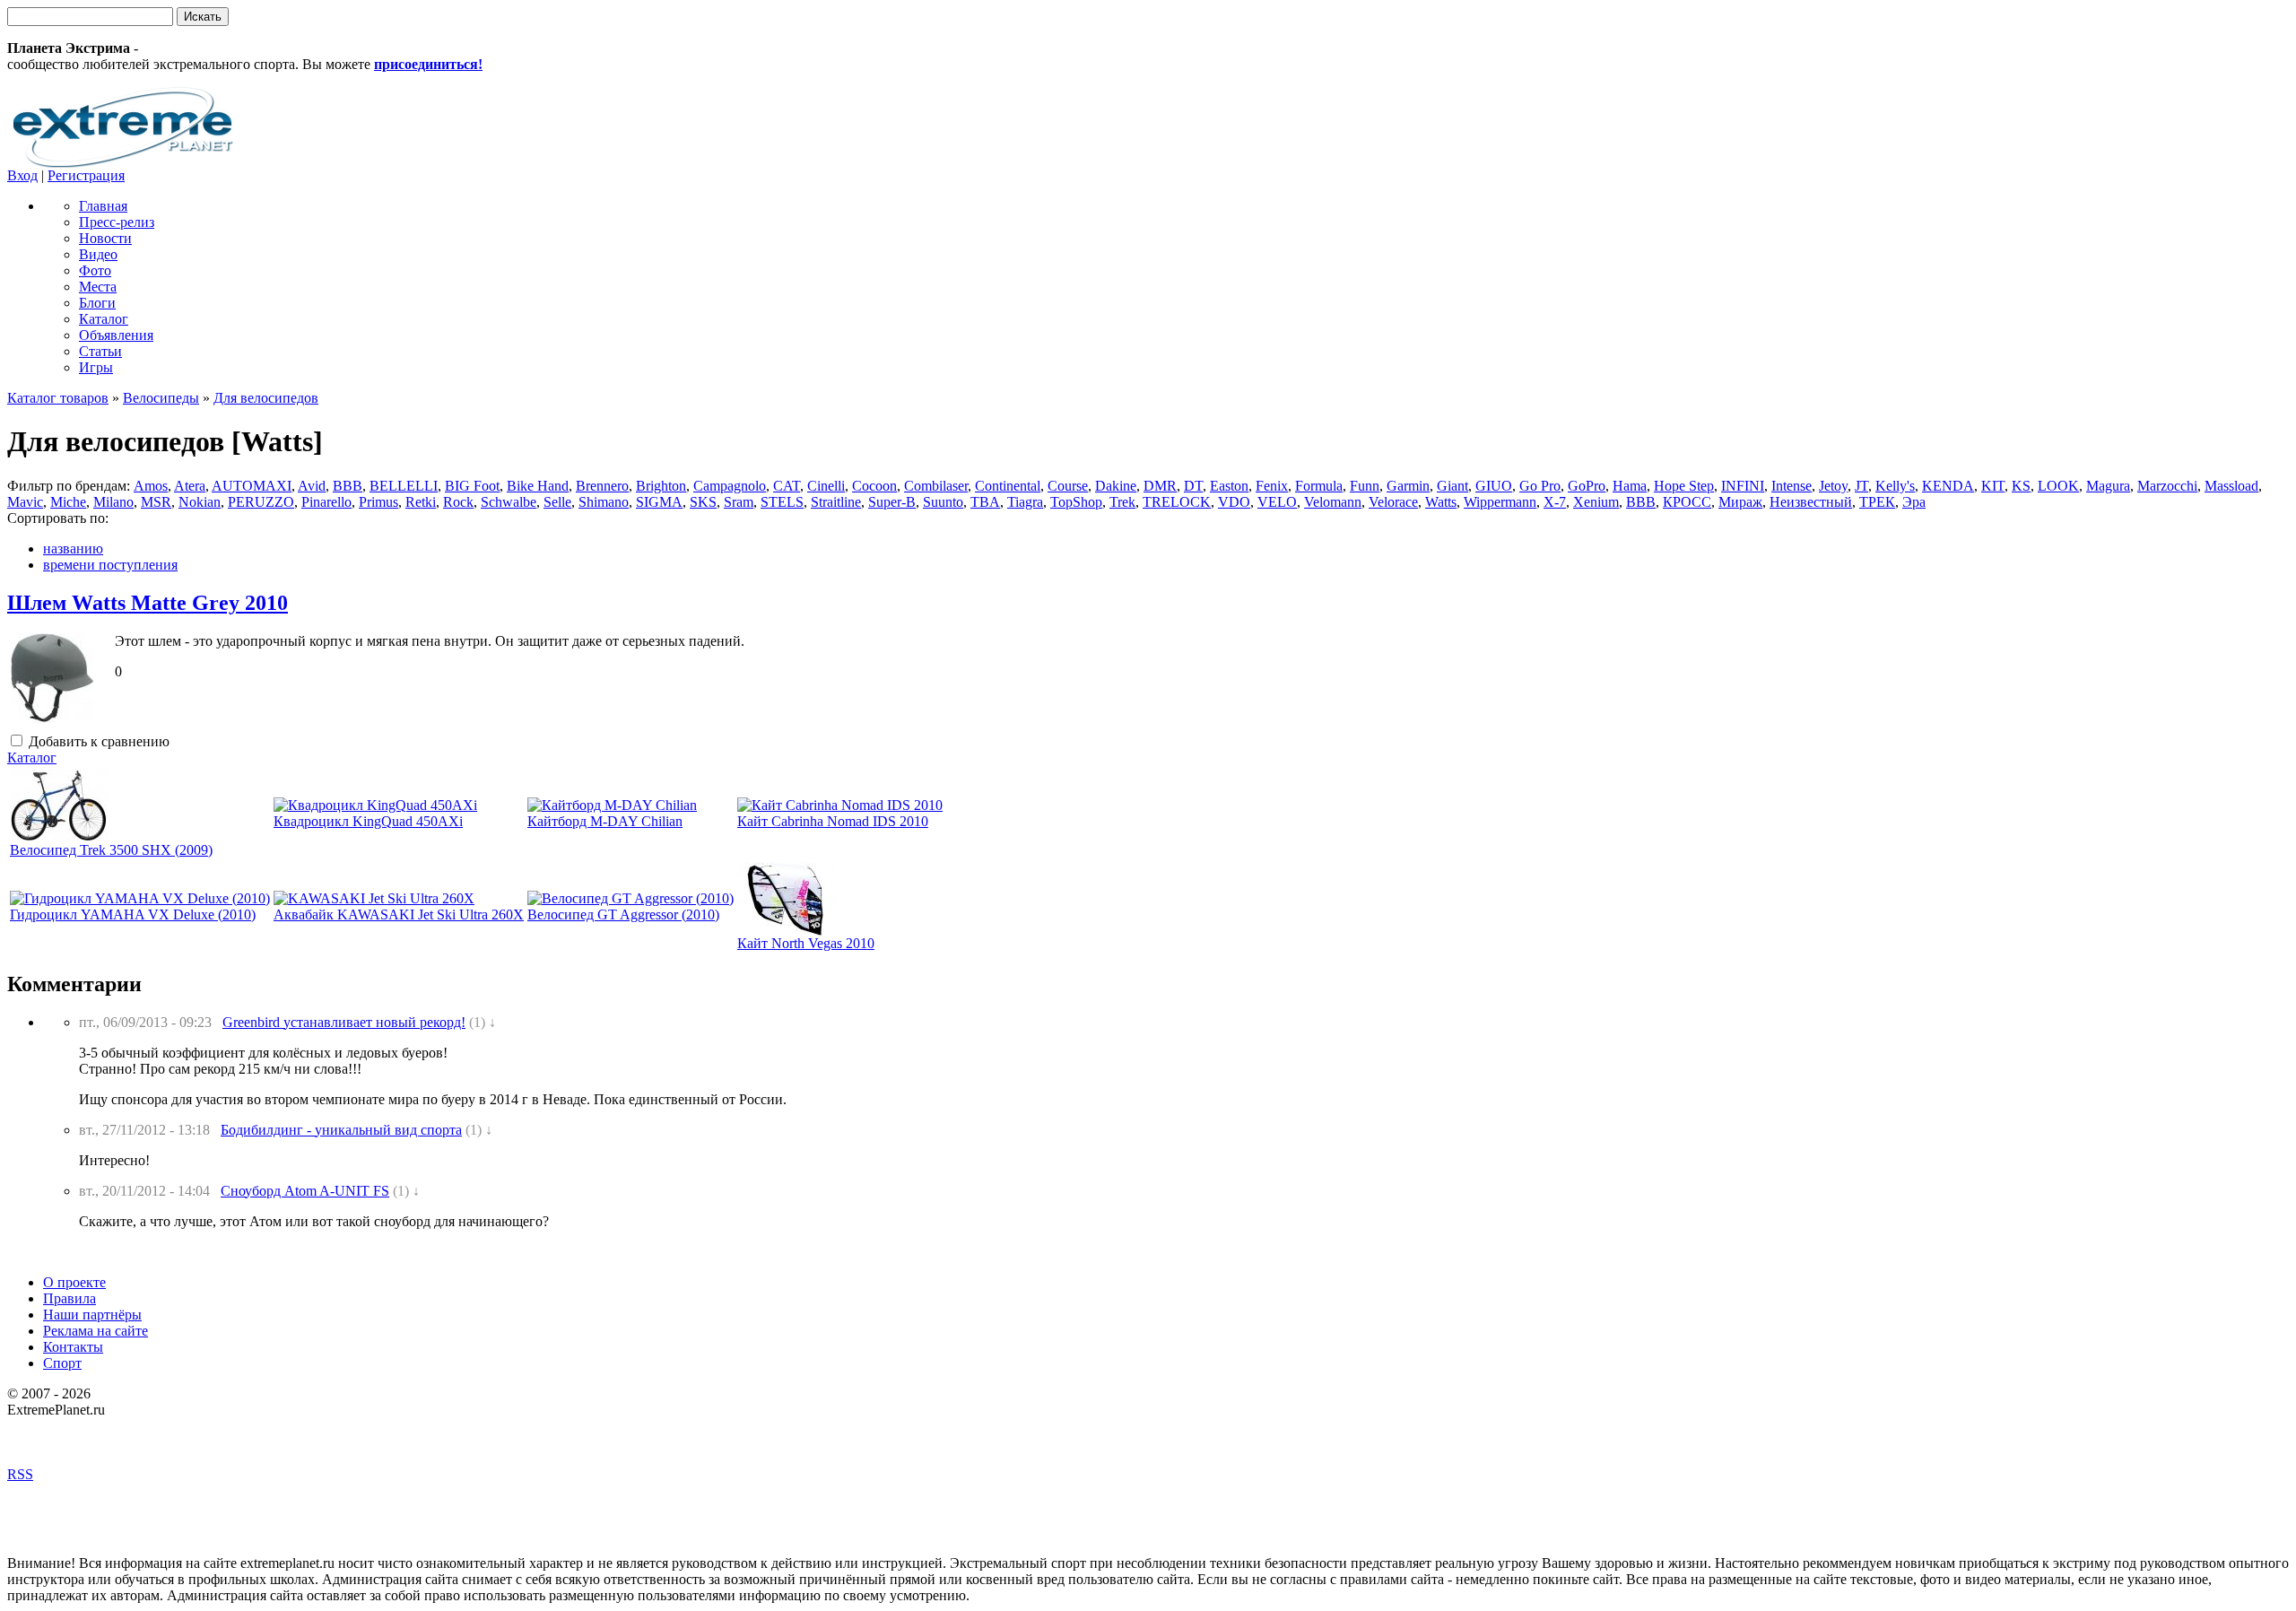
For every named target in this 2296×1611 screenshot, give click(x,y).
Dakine (1116, 486)
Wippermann (1500, 502)
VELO (1277, 502)
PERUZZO (261, 502)
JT (1861, 486)
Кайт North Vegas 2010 (806, 943)
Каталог (104, 319)
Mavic (25, 502)
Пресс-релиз (117, 222)
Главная (103, 206)
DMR (1160, 486)
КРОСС (1687, 502)
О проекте (74, 1282)
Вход (22, 175)
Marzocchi (2167, 486)
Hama (1630, 486)
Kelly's (1895, 486)
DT (1193, 486)
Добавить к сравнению (97, 741)
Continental (1008, 486)
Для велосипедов (266, 398)
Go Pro (1540, 486)
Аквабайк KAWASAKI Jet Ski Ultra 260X (399, 914)
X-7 (1555, 502)
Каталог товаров (58, 398)
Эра (1914, 502)
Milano (113, 502)
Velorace (1393, 502)
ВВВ (1641, 502)
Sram (739, 502)
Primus (378, 502)
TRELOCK (1177, 502)
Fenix (1272, 486)
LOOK (2058, 486)
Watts (1441, 502)
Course (1068, 486)
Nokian (200, 502)
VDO (1234, 502)
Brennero (602, 486)
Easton (1229, 486)
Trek (1122, 502)
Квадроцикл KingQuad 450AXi (368, 821)
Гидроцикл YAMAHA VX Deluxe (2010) (133, 914)
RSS (20, 1474)
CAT (787, 486)
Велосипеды (161, 398)
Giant (1452, 486)
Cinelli (826, 486)
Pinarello (326, 502)
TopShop (1076, 502)
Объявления (116, 335)
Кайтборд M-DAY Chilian (605, 821)
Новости (105, 238)
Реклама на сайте (96, 1331)
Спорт (62, 1363)
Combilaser (936, 486)
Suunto (943, 502)
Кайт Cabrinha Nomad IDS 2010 (833, 821)
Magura (2108, 486)
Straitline (836, 502)
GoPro (1587, 486)
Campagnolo (730, 486)
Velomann (1333, 502)
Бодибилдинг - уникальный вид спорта (341, 1130)
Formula (1319, 486)
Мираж (1740, 502)
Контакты (73, 1347)
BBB (348, 486)
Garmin (1408, 486)
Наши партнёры (92, 1315)
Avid (312, 486)
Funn (1365, 486)
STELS (782, 502)
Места (98, 287)
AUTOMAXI (252, 486)
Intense (1792, 486)
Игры (96, 367)
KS (2021, 486)
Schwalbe (509, 502)
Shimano (604, 502)
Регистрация (86, 175)
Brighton (661, 486)
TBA (985, 502)
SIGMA (659, 502)
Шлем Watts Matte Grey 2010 (148, 603)
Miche (68, 502)
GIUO (1494, 486)
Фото (95, 270)
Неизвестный (1811, 502)
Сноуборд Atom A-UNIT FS (305, 1191)
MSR (156, 502)
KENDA (1948, 486)
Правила (70, 1298)
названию (73, 549)
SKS (703, 502)
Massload (2231, 486)
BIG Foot (472, 486)
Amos (151, 486)
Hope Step (1684, 486)
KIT (1993, 486)
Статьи (100, 351)
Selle (557, 502)
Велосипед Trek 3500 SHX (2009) (111, 850)
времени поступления (110, 565)
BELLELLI (404, 486)
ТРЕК (1877, 502)
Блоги (97, 303)
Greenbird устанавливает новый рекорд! (344, 1022)
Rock (458, 502)
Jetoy (1833, 486)
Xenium (1596, 502)
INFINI (1743, 486)
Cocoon (874, 486)
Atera (190, 486)
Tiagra (1025, 502)
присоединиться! (428, 64)
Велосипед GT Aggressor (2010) (623, 914)
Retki (421, 502)
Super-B (892, 502)
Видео (98, 254)
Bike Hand (538, 486)
